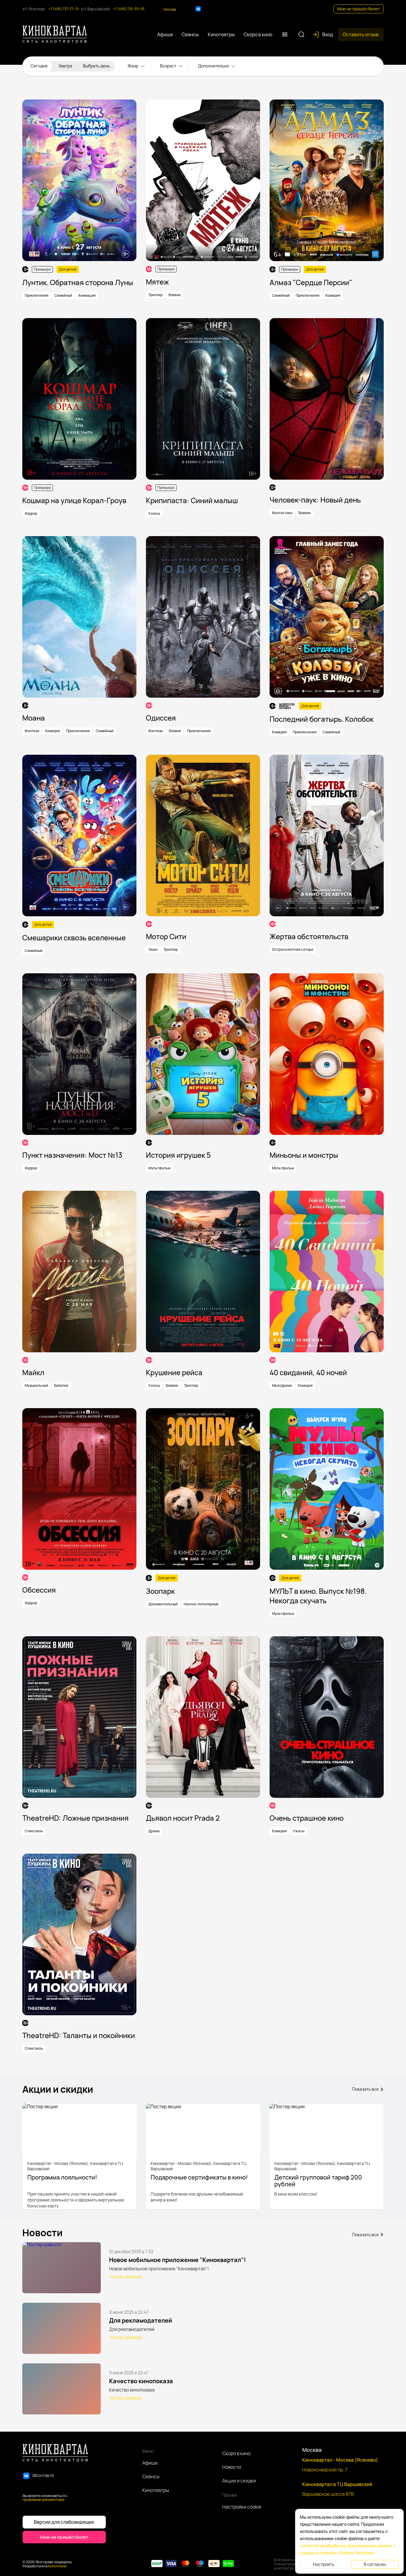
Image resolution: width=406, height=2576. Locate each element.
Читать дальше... (127, 2277)
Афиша (150, 2463)
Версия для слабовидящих (64, 2522)
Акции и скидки (239, 2481)
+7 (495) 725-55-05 (129, 9)
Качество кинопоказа (141, 2381)
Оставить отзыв (361, 34)
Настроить (324, 2564)
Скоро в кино (236, 2453)
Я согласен (375, 2564)
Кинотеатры (156, 2490)
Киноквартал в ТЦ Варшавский (337, 2484)
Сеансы (151, 2477)
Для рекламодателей (141, 2320)
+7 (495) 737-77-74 (64, 9)
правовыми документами (44, 2500)
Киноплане (57, 2566)
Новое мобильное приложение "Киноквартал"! (177, 2260)
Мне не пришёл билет (359, 9)
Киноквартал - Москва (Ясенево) (340, 2460)
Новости (232, 2467)
